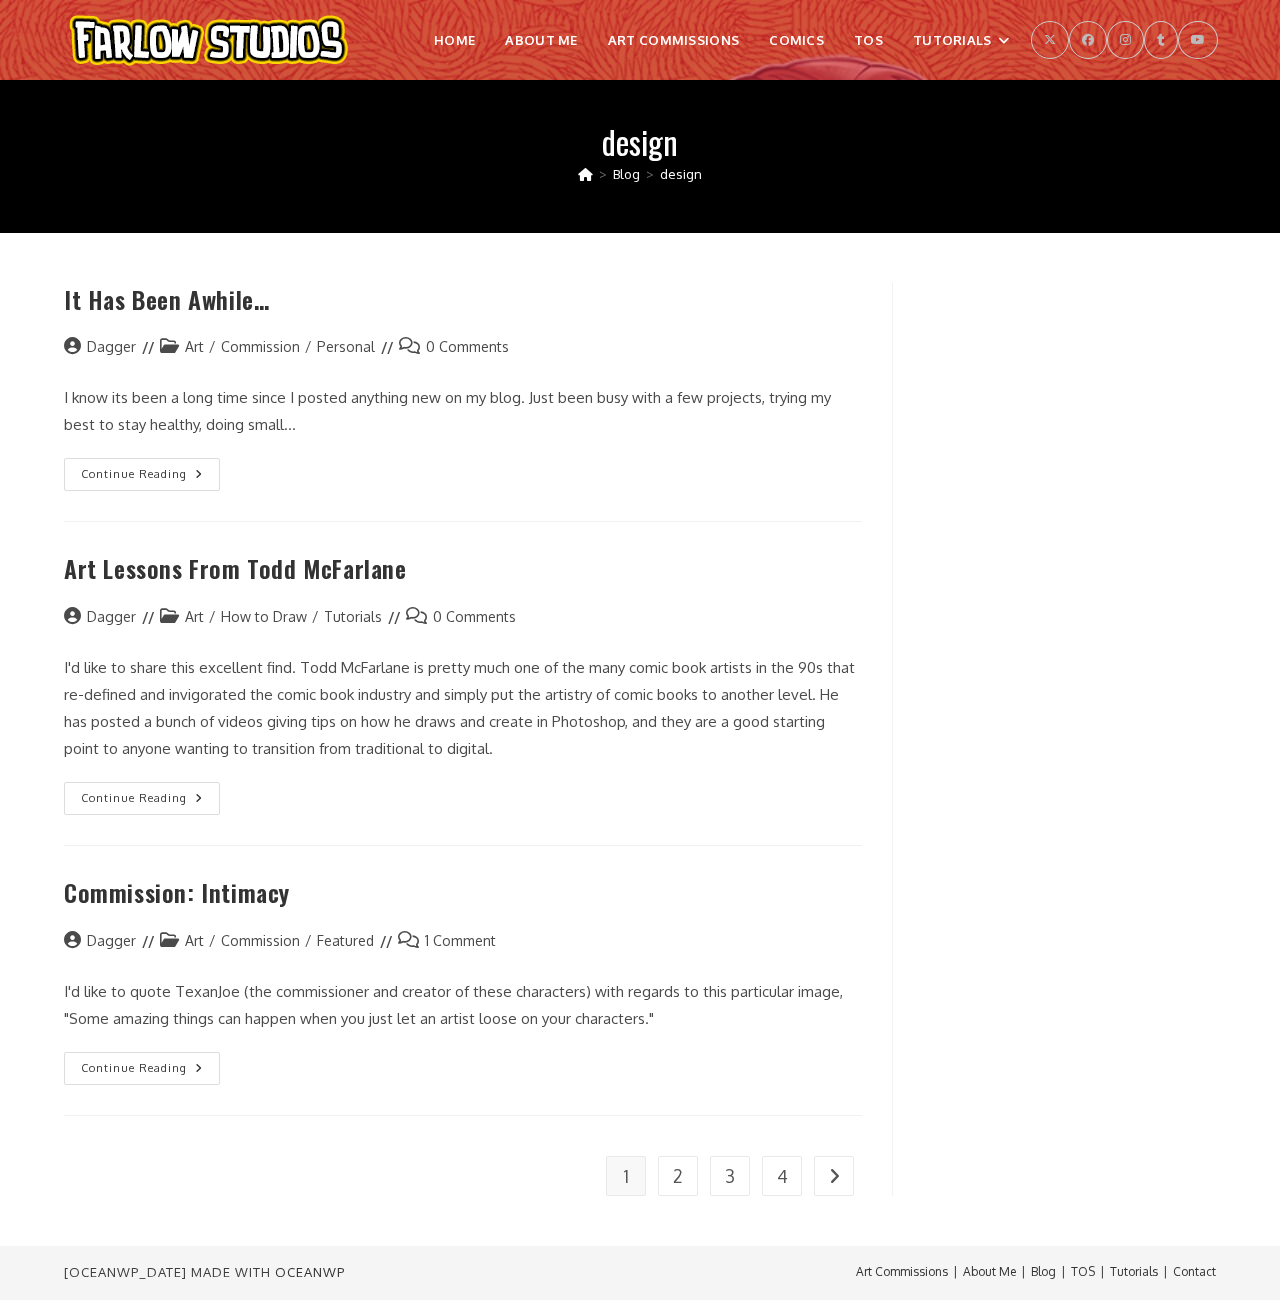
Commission (260, 346)
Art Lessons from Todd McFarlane (235, 568)
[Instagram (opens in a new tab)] (1125, 40)
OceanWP (310, 1272)
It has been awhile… (166, 299)
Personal (346, 346)
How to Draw (264, 616)
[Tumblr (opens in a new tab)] (1161, 40)
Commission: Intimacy (177, 892)
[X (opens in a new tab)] (1050, 40)
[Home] (585, 174)
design (681, 174)
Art (194, 346)
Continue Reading (150, 478)
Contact (1194, 1271)
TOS (1083, 1271)
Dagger (111, 346)
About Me (989, 1271)
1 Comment (460, 940)
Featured (345, 940)
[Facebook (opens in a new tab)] (1088, 40)
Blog (1043, 1271)
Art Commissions (902, 1271)
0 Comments (467, 346)
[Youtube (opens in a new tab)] (1198, 40)
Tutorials (353, 616)
